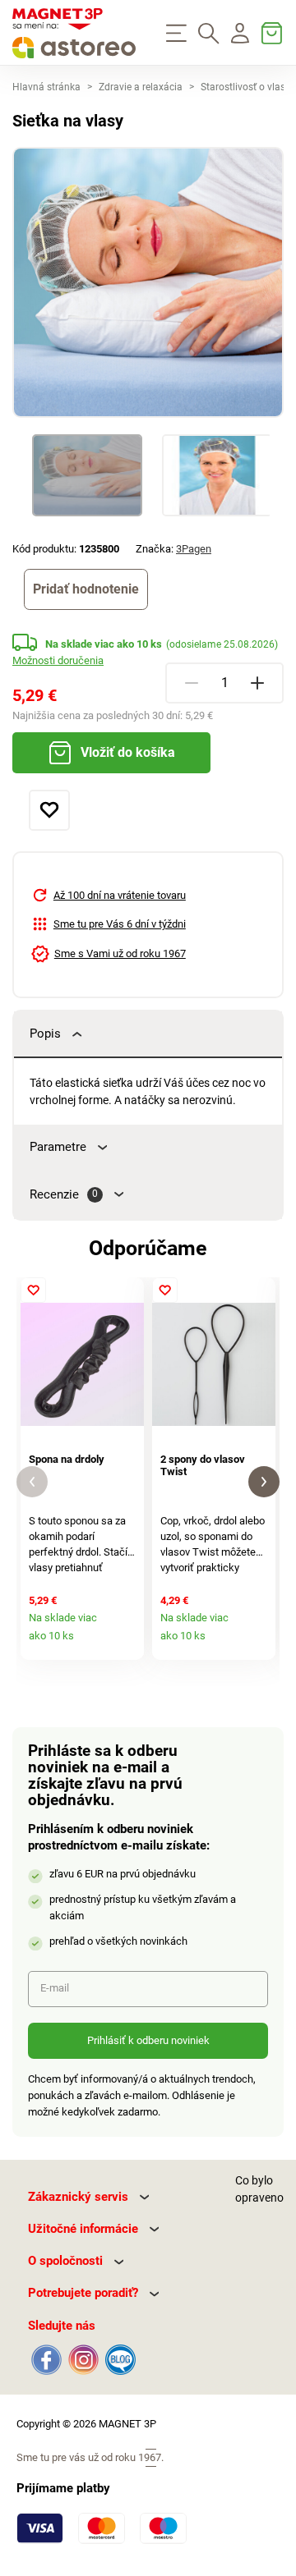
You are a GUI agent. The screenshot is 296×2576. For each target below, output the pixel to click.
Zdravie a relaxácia (141, 87)
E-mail (55, 1988)
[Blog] (119, 2358)
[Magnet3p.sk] (74, 33)
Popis (45, 1034)
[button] (32, 1482)
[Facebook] (46, 2358)
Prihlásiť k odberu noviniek (148, 2040)
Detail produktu (127, 1643)
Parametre (58, 1147)
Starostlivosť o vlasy (245, 87)
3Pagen (194, 549)
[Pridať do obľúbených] (49, 810)
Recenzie (64, 1194)
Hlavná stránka (46, 87)
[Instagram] (83, 2358)
